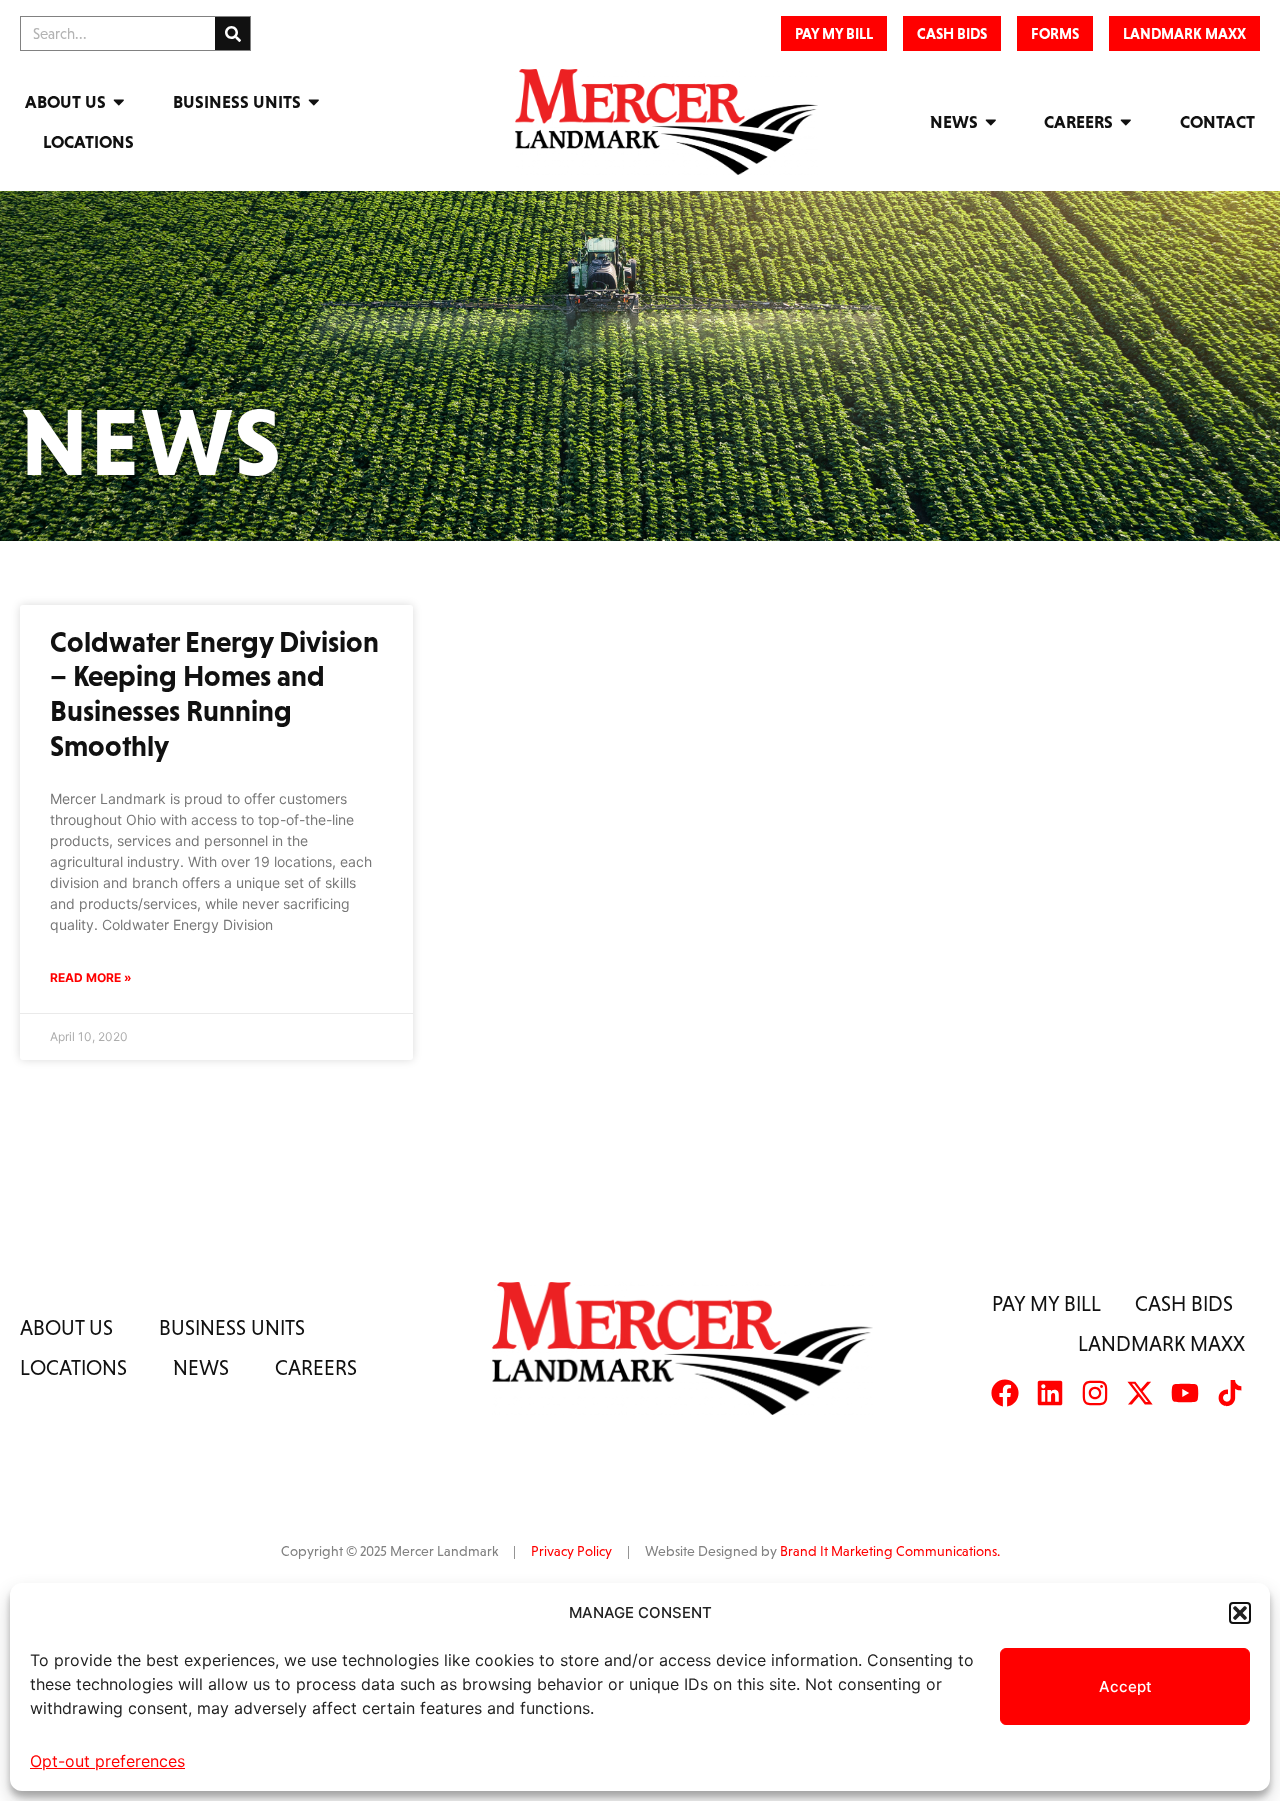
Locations (88, 142)
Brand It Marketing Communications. (890, 1551)
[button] (1240, 1613)
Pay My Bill (1046, 1303)
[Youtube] (1185, 1393)
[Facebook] (1005, 1393)
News (954, 122)
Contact (1217, 122)
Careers (1078, 122)
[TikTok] (1230, 1393)
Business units (232, 1327)
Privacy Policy (571, 1551)
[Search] (232, 33)
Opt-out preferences (107, 1761)
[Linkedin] (1050, 1393)
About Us (65, 102)
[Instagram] (1095, 1393)
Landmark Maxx (1161, 1343)
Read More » (91, 977)
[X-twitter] (1140, 1393)
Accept (1125, 1686)
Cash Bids (1184, 1303)
